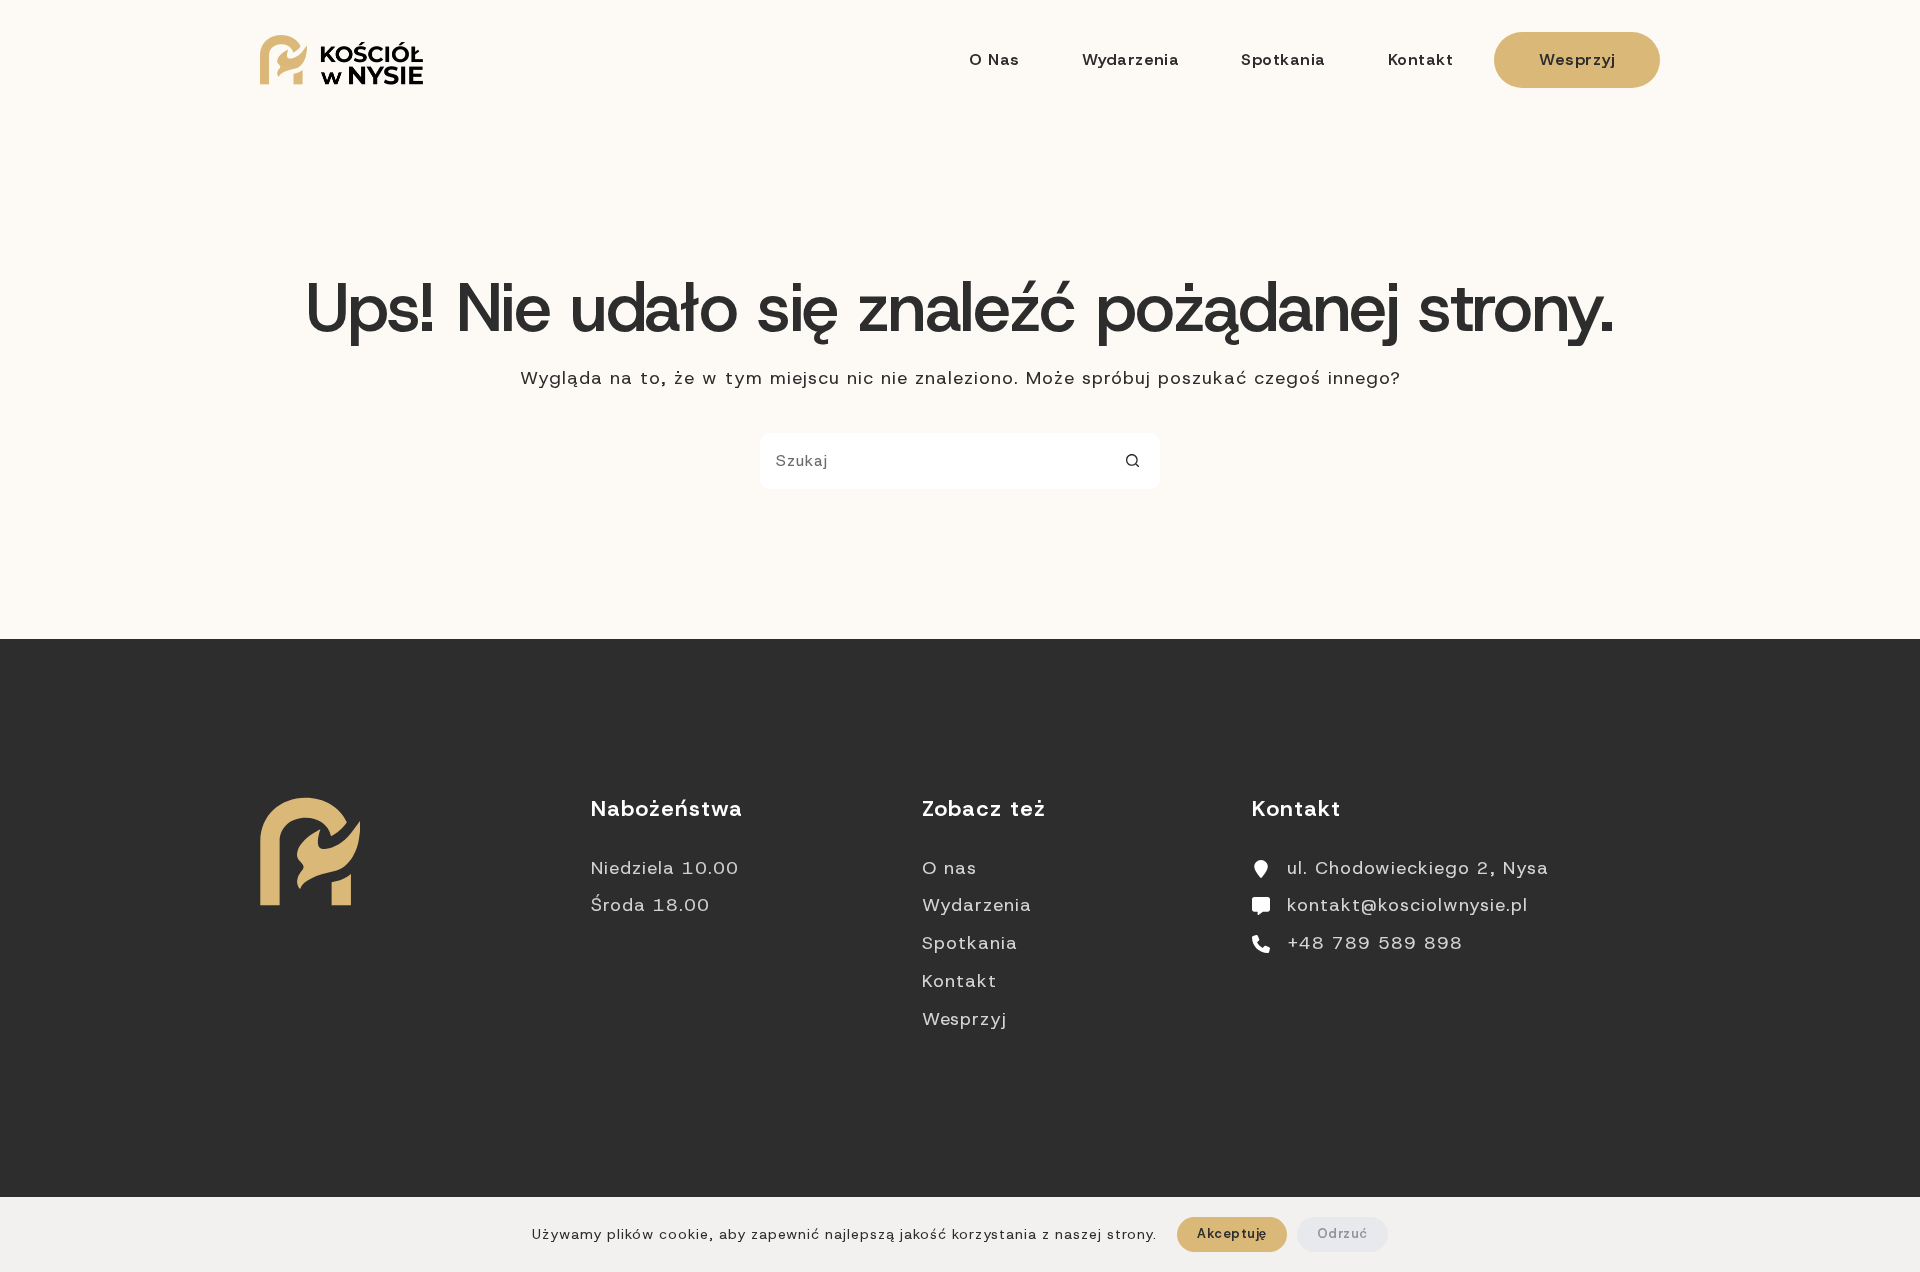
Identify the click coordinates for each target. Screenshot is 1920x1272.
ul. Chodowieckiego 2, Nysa (1418, 868)
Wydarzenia (1131, 59)
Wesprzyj (1577, 59)
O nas (994, 59)
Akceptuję (1231, 1233)
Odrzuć (1342, 1233)
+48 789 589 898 (1375, 943)
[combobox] (933, 461)
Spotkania (1283, 59)
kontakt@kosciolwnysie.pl (1407, 905)
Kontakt (1420, 59)
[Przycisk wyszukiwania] (1132, 461)
